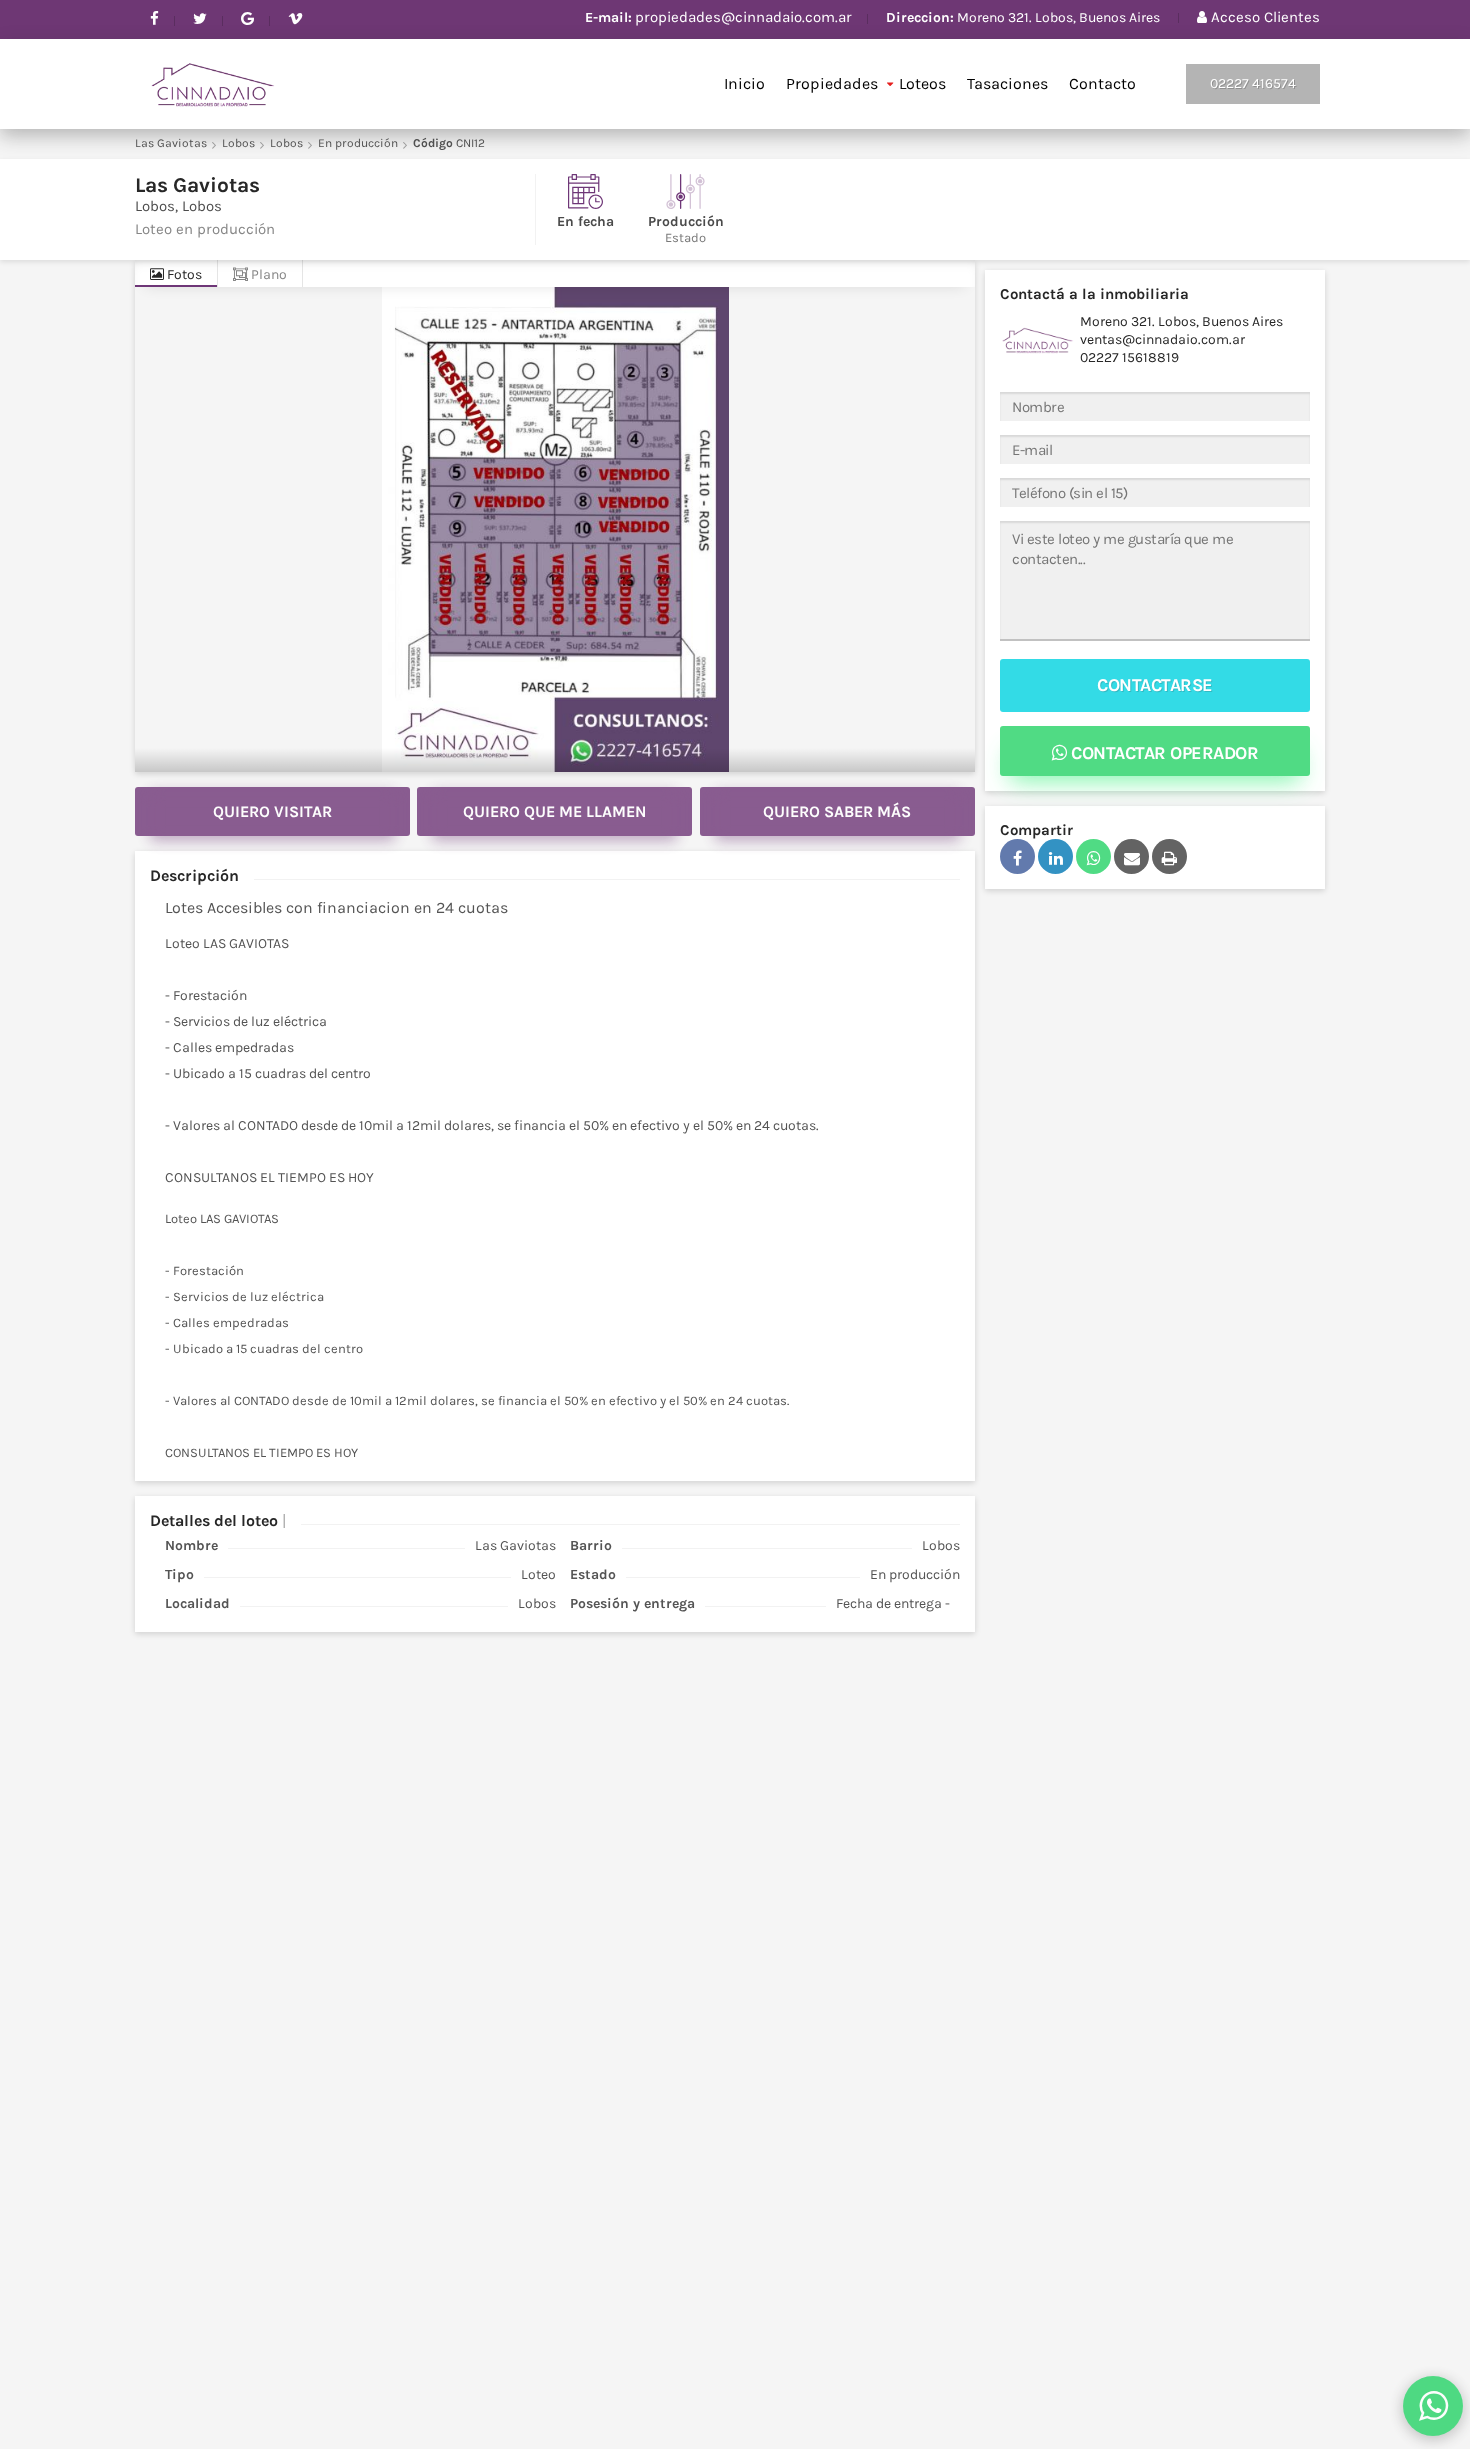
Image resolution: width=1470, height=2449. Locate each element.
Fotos (183, 274)
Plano (267, 274)
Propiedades (832, 83)
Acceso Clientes (1263, 17)
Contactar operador (1163, 753)
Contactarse (1155, 685)
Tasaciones (1007, 83)
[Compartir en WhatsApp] (1093, 856)
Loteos (922, 83)
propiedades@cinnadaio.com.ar (743, 17)
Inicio (744, 83)
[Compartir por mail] (1131, 856)
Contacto (1102, 83)
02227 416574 (1253, 83)
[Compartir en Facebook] (1017, 856)
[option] (555, 529)
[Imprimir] (1169, 856)
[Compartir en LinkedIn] (1055, 856)
